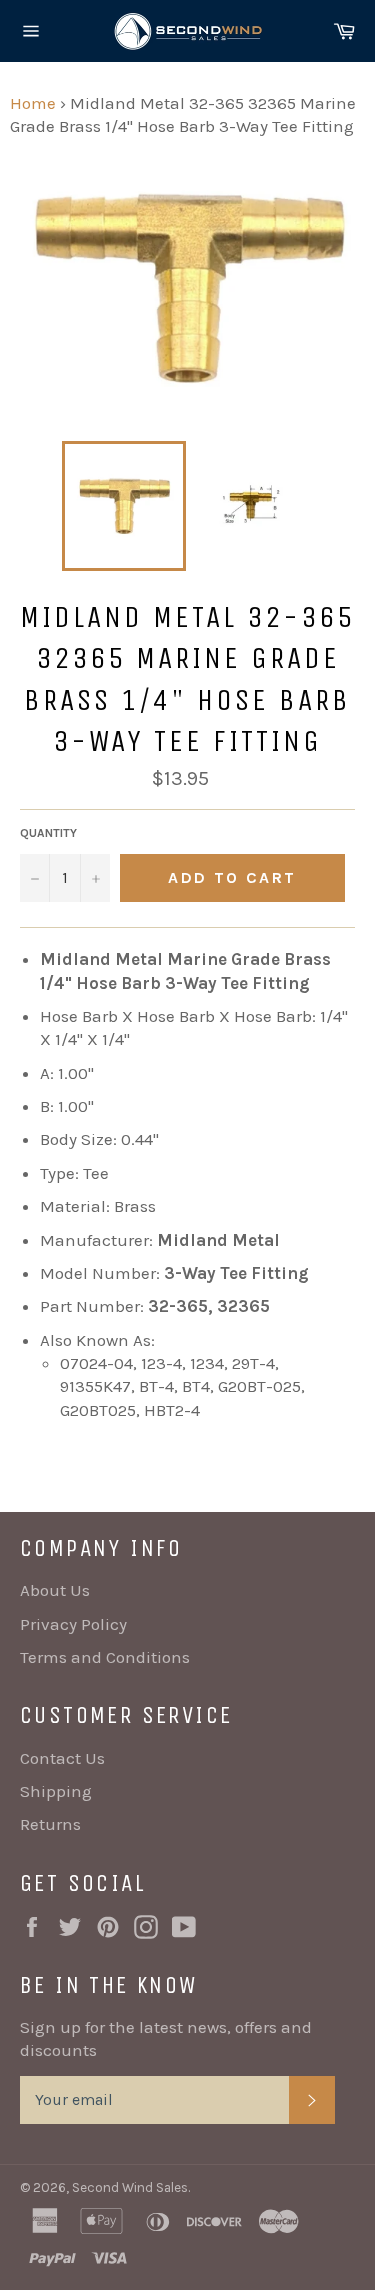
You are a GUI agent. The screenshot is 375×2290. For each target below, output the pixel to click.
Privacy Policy (73, 1624)
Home (33, 103)
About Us (55, 1590)
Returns (50, 1824)
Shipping (56, 1791)
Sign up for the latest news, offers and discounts (166, 2038)
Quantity (48, 833)
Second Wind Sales (130, 2187)
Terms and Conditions (105, 1657)
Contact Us (62, 1758)
